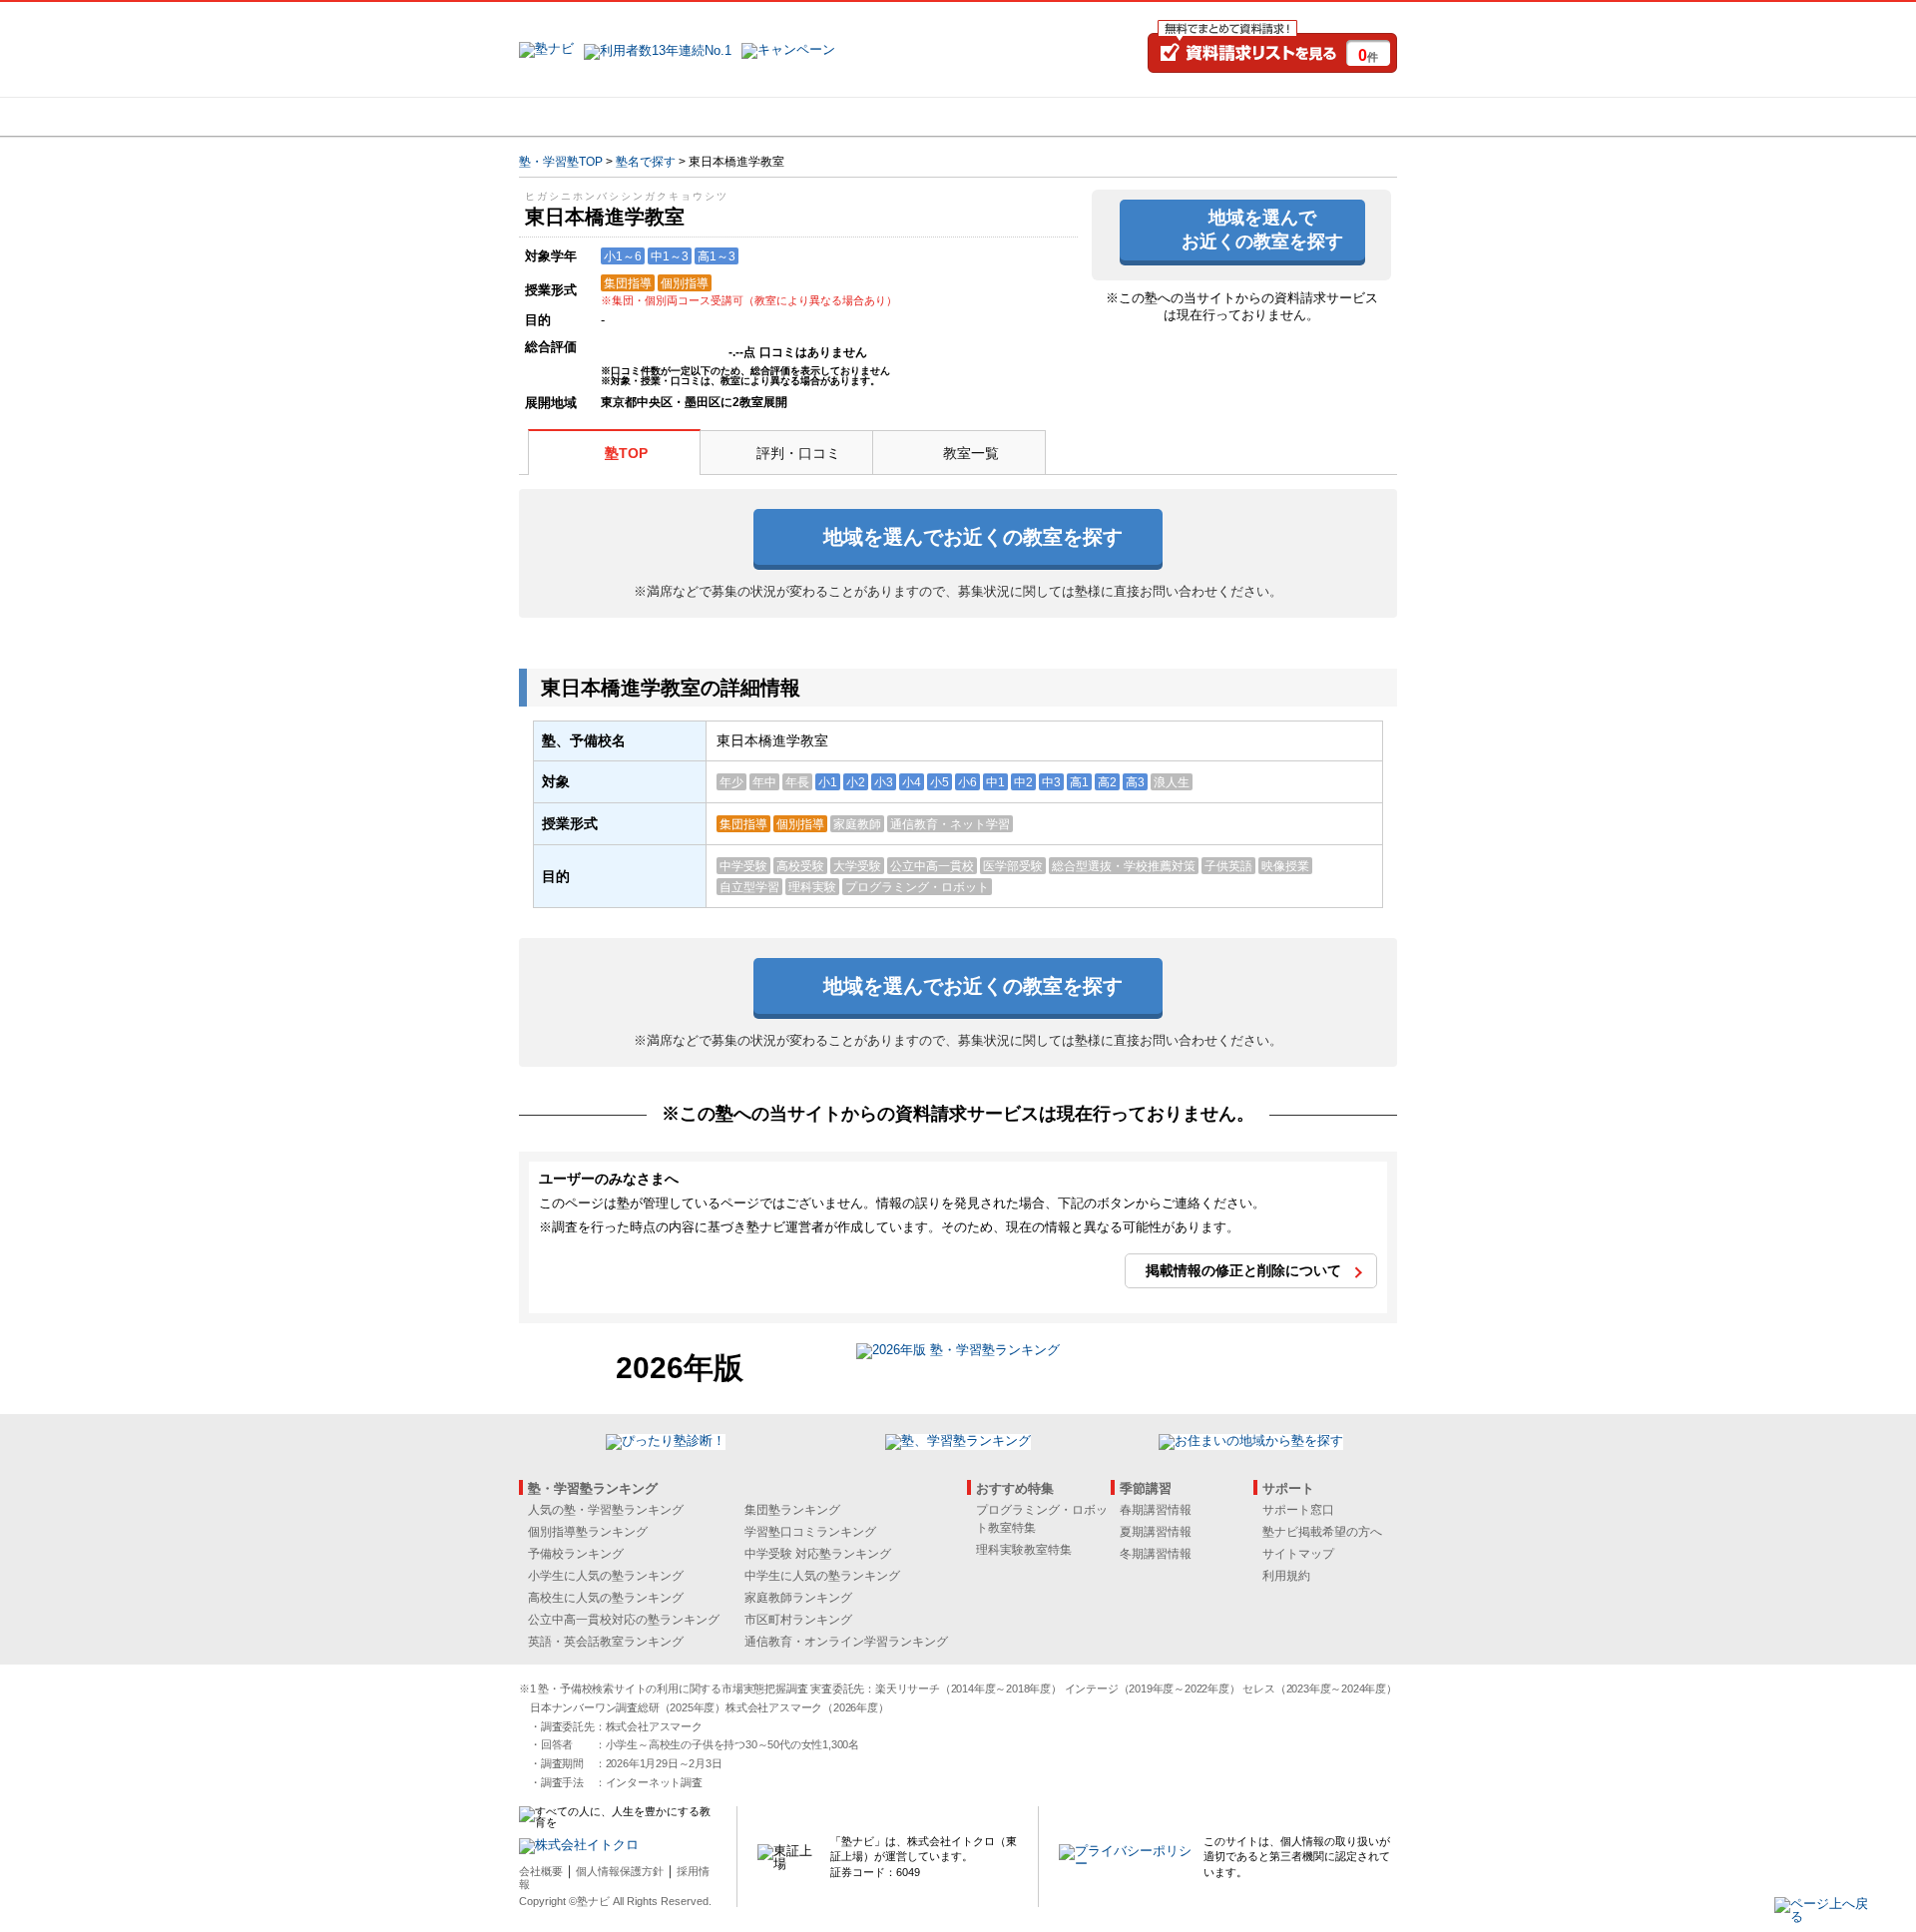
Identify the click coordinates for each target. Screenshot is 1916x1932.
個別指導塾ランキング (588, 1532)
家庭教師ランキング (798, 1598)
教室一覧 (971, 453)
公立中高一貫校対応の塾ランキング (624, 1620)
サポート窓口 (1298, 1510)
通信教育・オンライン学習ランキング (846, 1642)
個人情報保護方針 (620, 1871)
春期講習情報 (1156, 1510)
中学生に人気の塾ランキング (822, 1576)
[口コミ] (1029, 117)
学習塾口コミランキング (810, 1532)
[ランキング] (883, 117)
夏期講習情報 (1156, 1532)
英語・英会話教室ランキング (606, 1642)
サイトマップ (1298, 1554)
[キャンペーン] (1321, 117)
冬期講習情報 (1156, 1554)
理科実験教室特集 (1024, 1550)
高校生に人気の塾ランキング (606, 1598)
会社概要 (541, 1871)
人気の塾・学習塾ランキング (606, 1510)
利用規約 (1286, 1576)
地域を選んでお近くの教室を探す (1262, 229)
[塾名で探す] (737, 117)
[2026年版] (958, 1353)
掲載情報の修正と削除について (1243, 1270)
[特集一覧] (1175, 117)
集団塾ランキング (792, 1510)
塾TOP (626, 453)
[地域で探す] (592, 117)
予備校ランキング (576, 1554)
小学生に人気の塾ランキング (606, 1576)
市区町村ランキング (798, 1620)
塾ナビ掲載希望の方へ (1322, 1532)
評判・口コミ (798, 453)
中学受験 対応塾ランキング (818, 1554)
